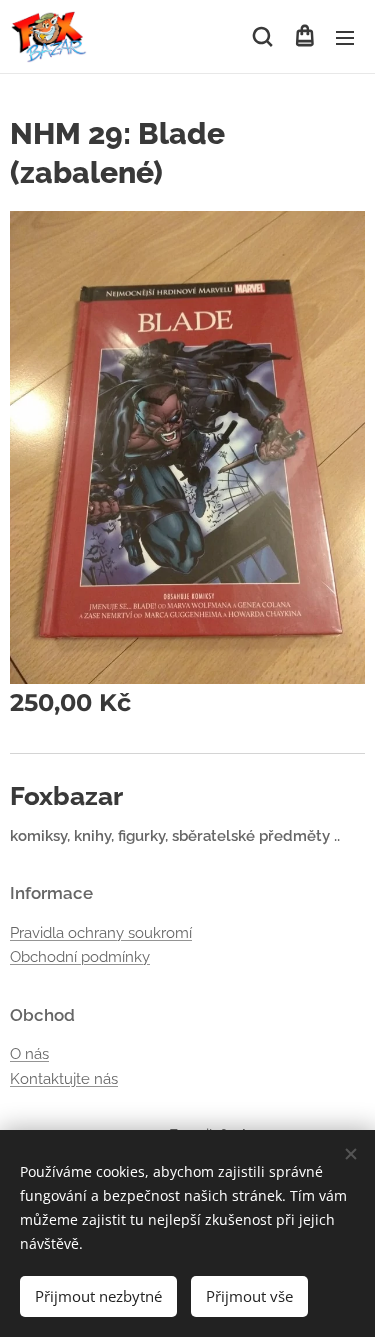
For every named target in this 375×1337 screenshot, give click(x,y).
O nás (29, 1054)
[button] (262, 37)
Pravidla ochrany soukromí (101, 933)
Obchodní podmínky (80, 957)
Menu (345, 37)
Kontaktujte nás (64, 1079)
